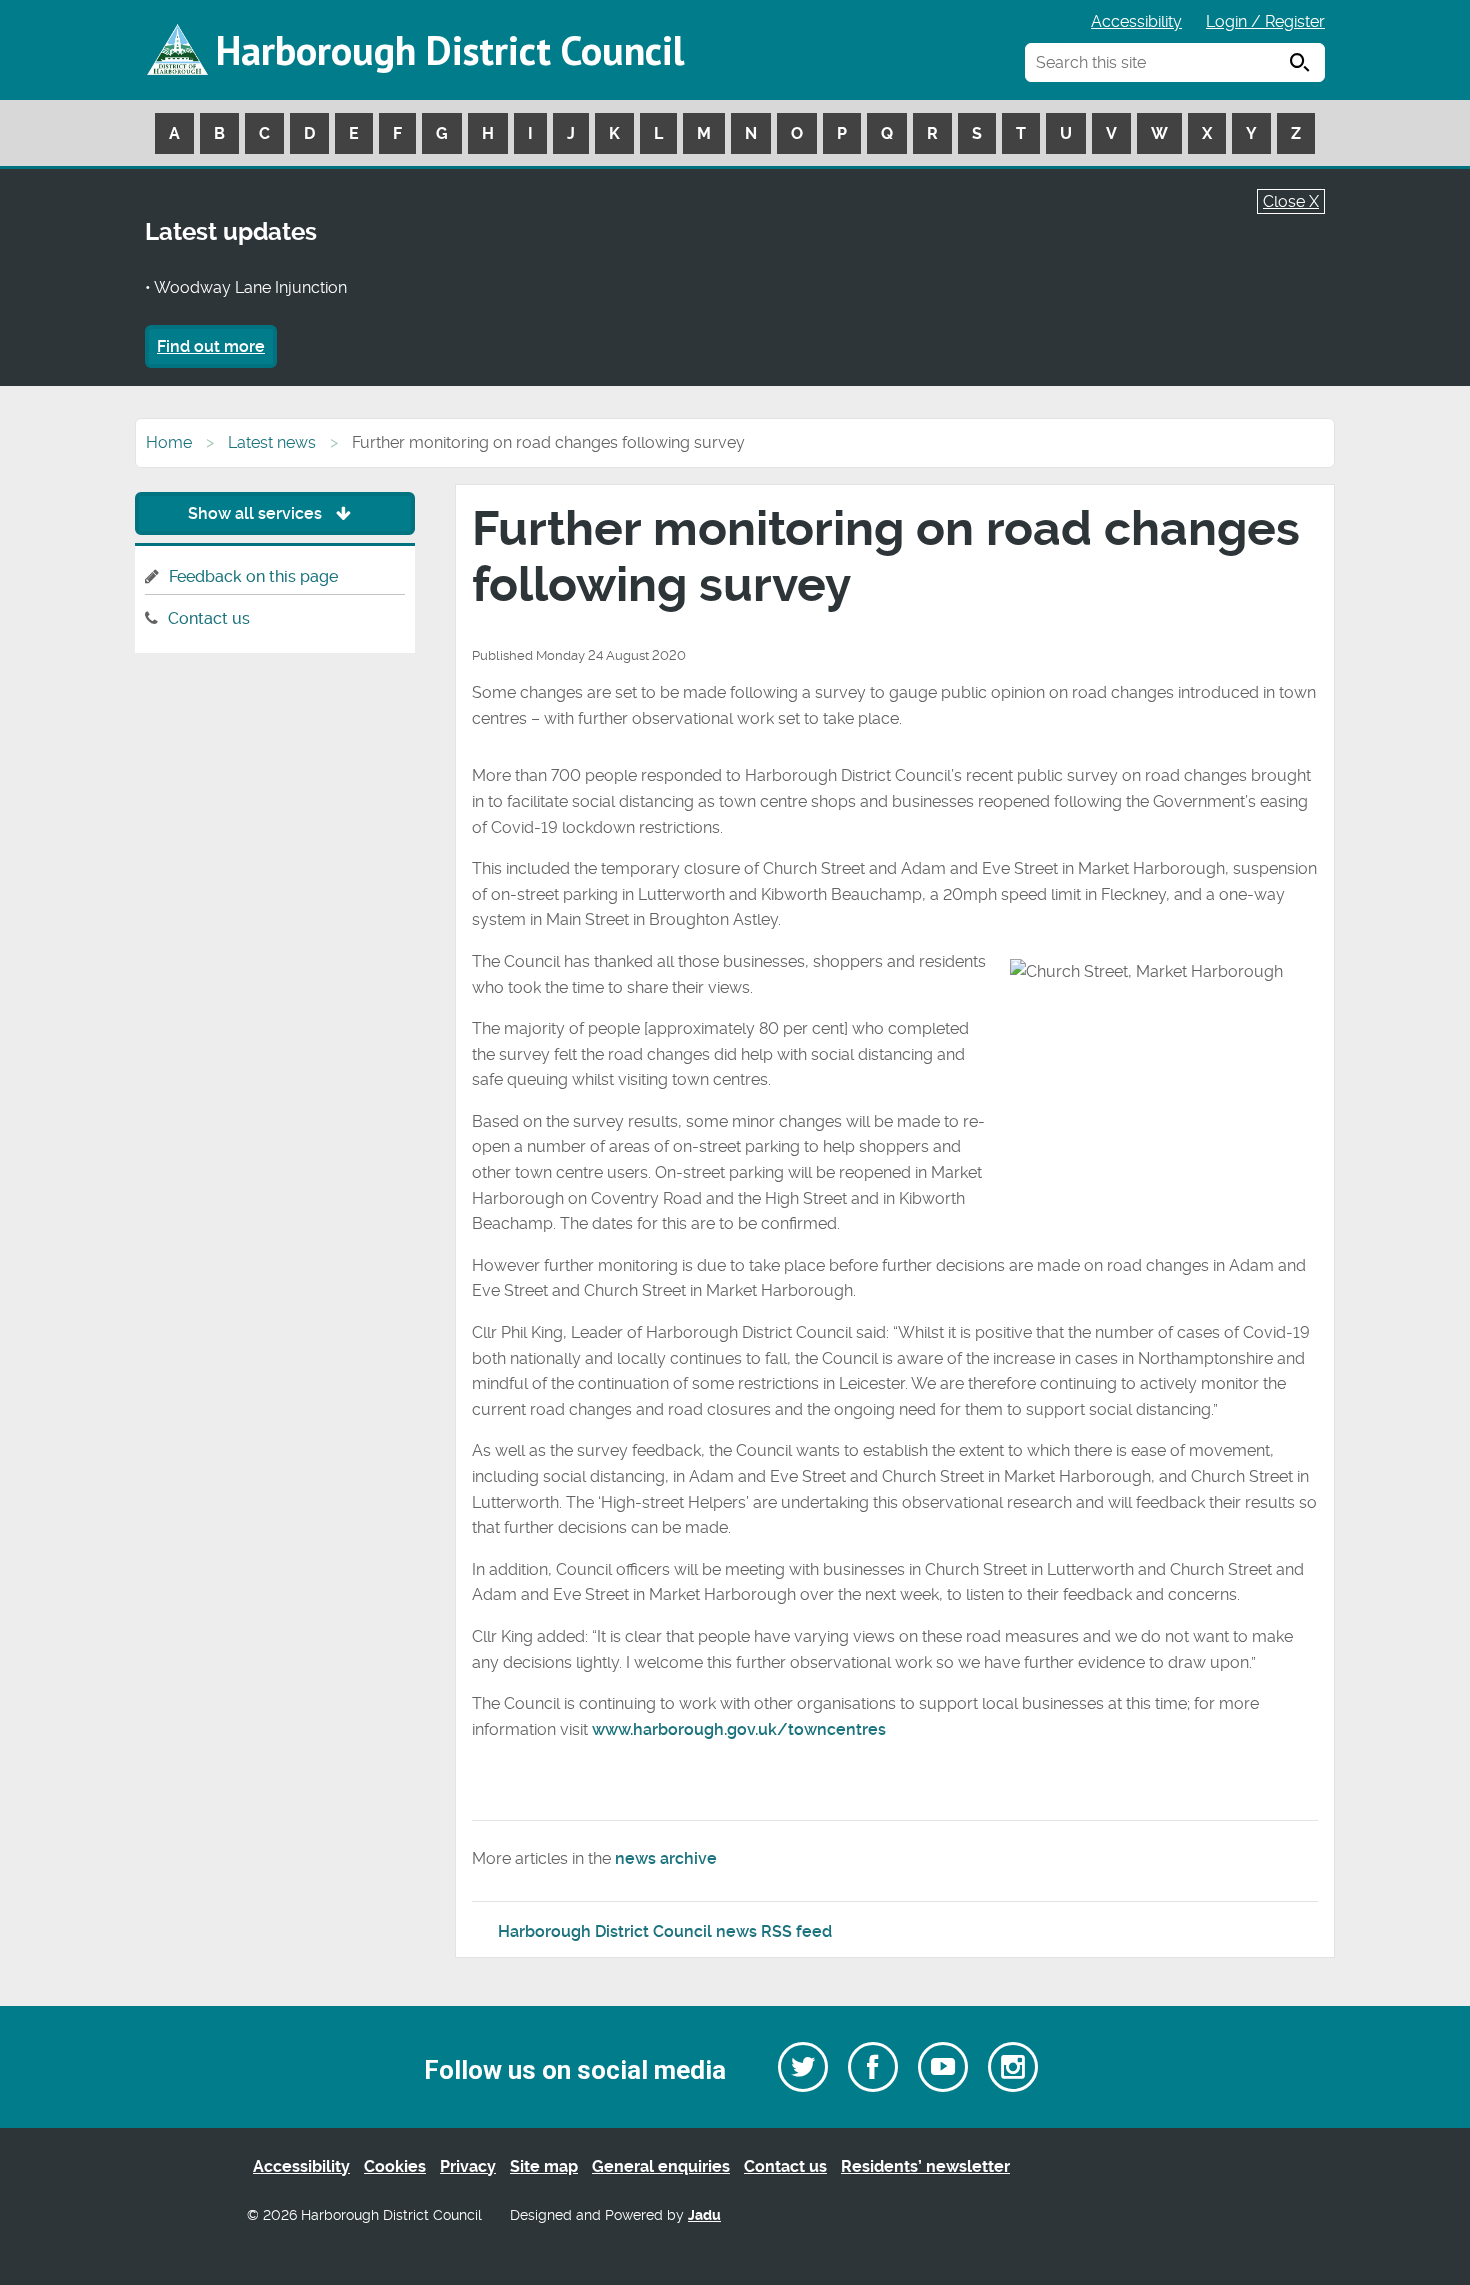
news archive (666, 1858)
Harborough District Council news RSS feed (665, 1931)
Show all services (257, 513)
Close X (1291, 201)
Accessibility (1136, 21)
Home (169, 442)
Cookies (395, 2166)
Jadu (704, 2215)
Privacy (468, 2166)
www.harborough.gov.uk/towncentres (739, 1729)
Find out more (211, 346)
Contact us (209, 618)
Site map (544, 2166)
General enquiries (661, 2166)
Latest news (272, 442)
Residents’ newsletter (925, 2166)
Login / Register (1265, 21)
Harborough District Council (450, 50)
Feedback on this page (253, 576)
